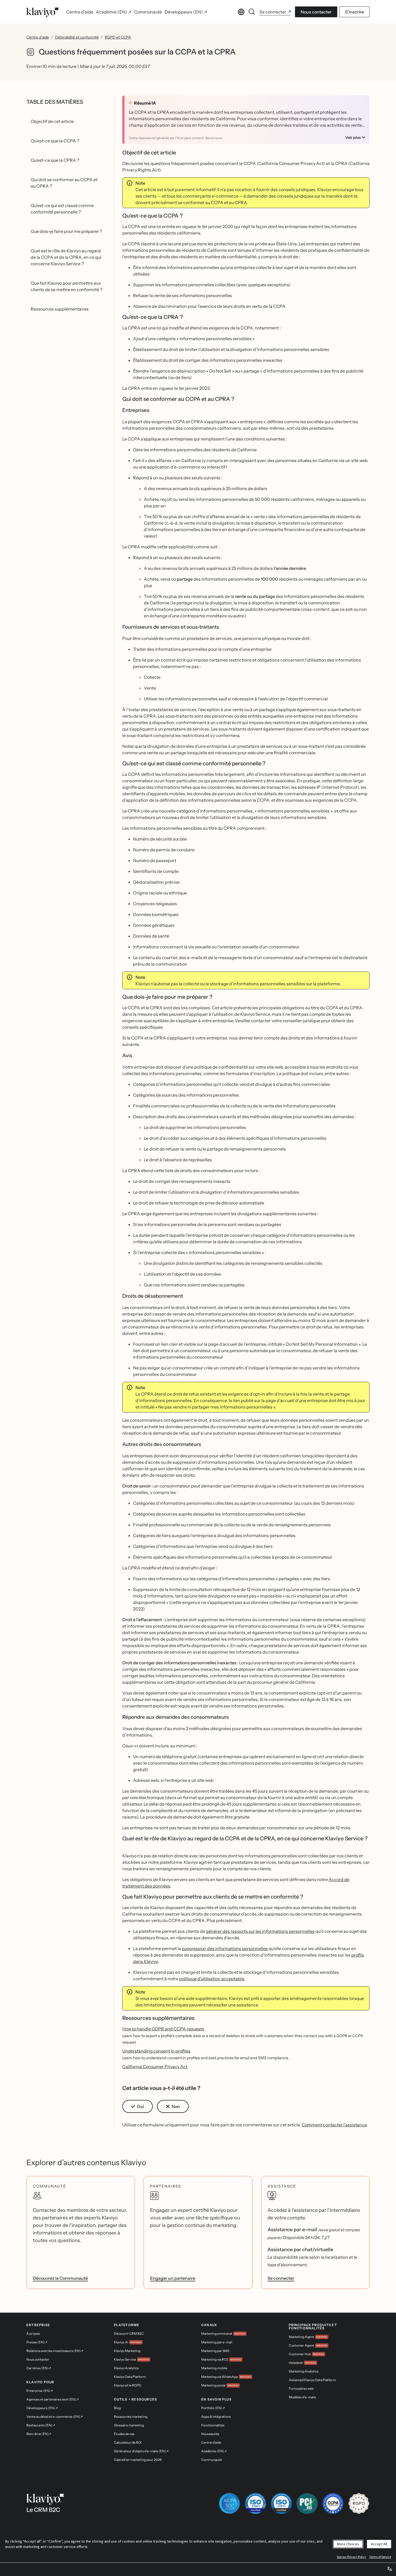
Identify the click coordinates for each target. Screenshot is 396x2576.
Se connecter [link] (281, 2278)
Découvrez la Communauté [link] (60, 2278)
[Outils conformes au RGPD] (359, 2503)
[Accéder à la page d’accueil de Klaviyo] (43, 12)
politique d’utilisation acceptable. (212, 1979)
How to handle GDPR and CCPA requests (163, 2029)
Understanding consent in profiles (156, 2051)
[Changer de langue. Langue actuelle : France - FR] (241, 12)
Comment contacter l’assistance (334, 2125)
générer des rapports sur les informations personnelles (260, 1931)
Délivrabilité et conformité (77, 37)
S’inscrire (355, 12)
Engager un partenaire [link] (173, 2278)
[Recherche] (252, 12)
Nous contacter (316, 12)
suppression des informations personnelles (225, 1948)
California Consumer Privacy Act (155, 2067)
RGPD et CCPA (118, 37)
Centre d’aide (38, 37)
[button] (138, 2106)
